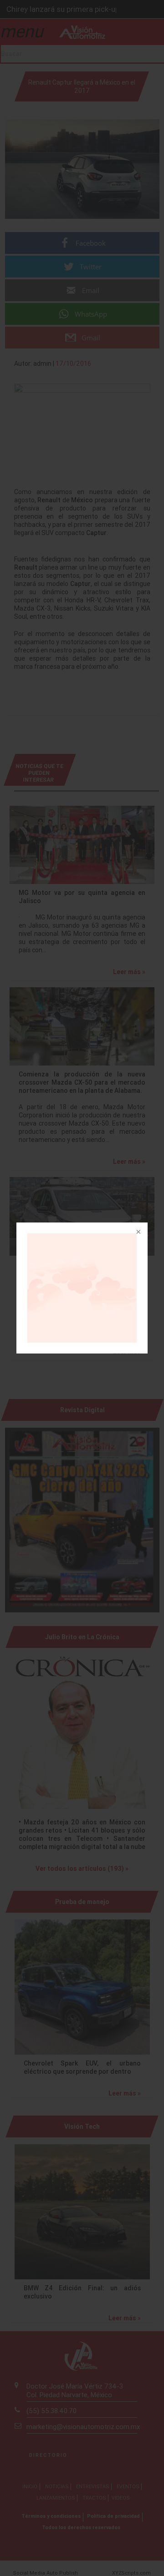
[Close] (138, 1232)
